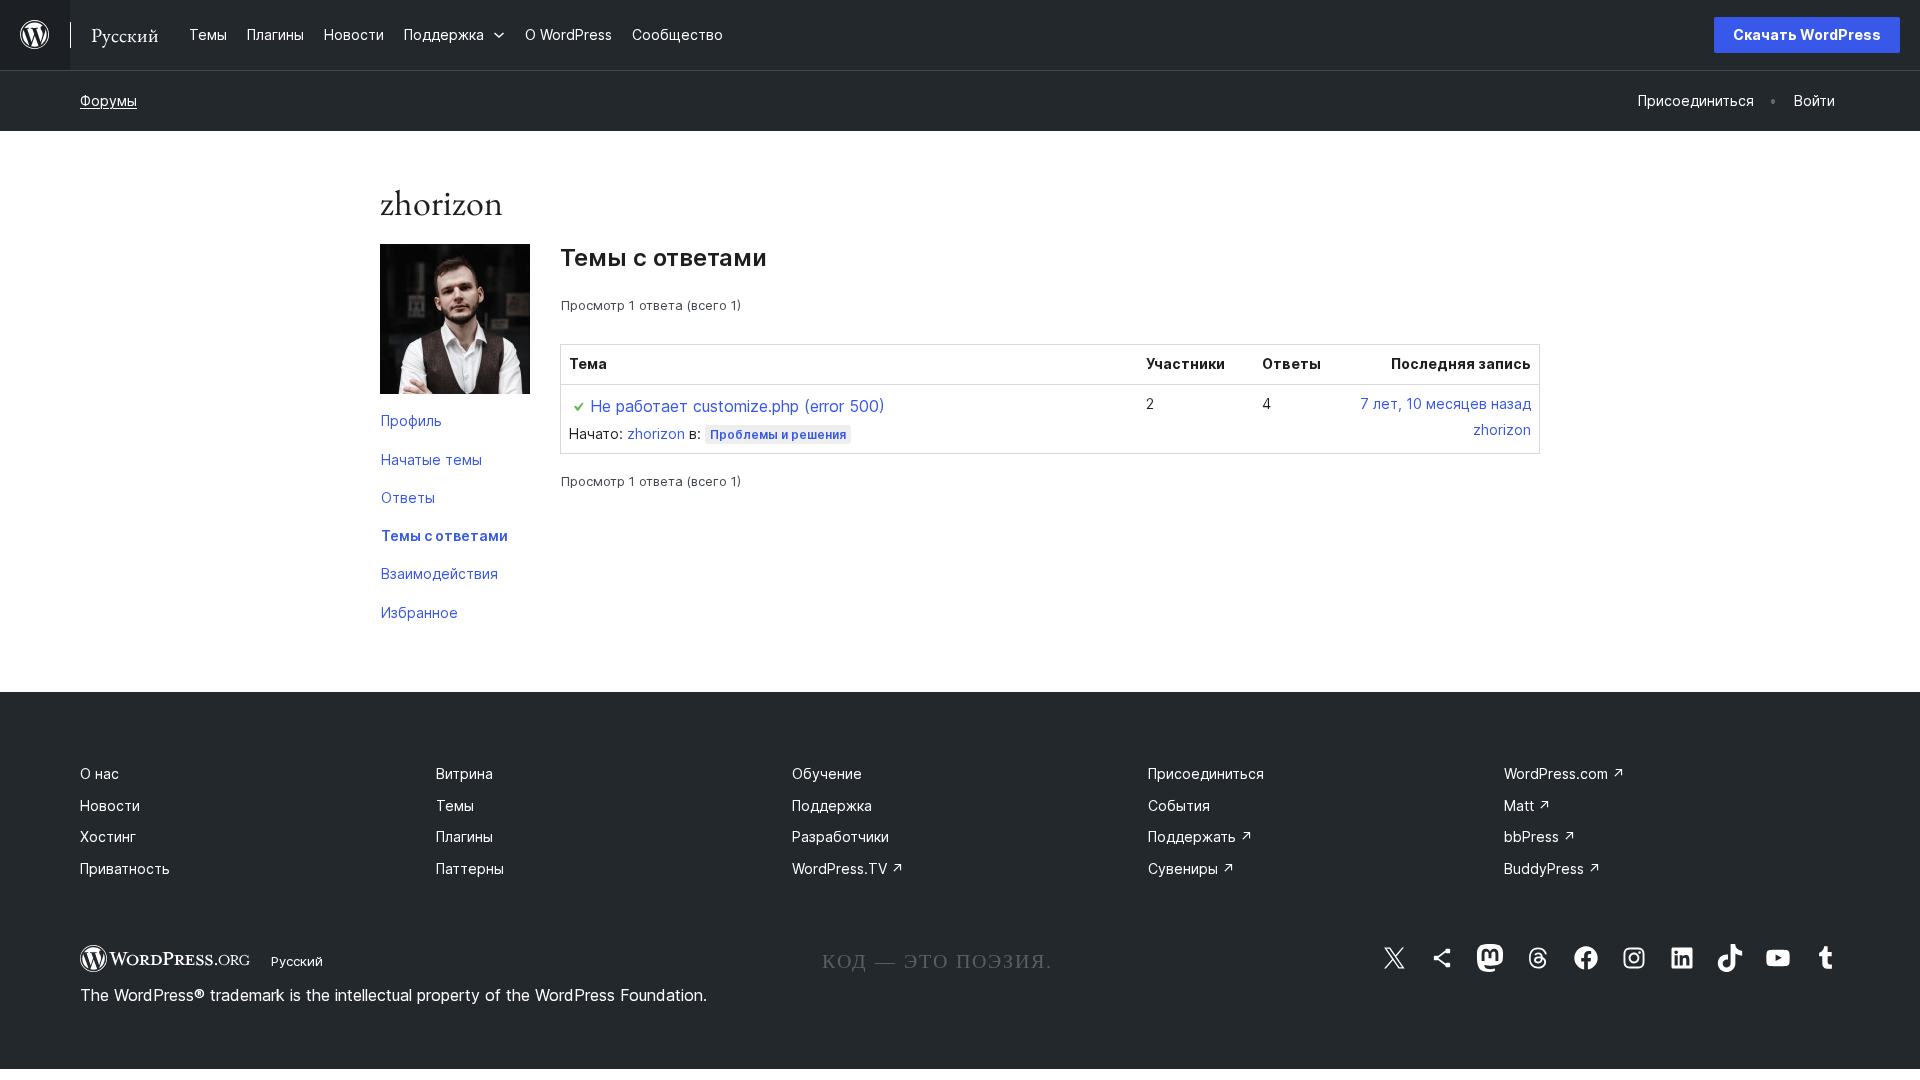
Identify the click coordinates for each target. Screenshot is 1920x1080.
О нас (99, 773)
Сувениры (1191, 868)
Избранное (419, 612)
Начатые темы (431, 459)
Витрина (464, 773)
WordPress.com (1564, 773)
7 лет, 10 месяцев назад (1445, 403)
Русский (297, 961)
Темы (455, 805)
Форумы (108, 100)
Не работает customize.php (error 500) (737, 406)
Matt (1527, 805)
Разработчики (840, 836)
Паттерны (470, 868)
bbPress (1540, 836)
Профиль (411, 420)
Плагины (464, 836)
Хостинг (108, 836)
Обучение (827, 773)
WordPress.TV (848, 868)
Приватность (125, 868)
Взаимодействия (439, 573)
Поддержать (1200, 836)
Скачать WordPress (1807, 34)
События (1179, 805)
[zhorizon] (455, 323)
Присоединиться (1206, 773)
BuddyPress (1552, 868)
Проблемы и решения (778, 434)
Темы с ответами (444, 535)
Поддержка (832, 805)
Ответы (408, 497)
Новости (110, 805)
